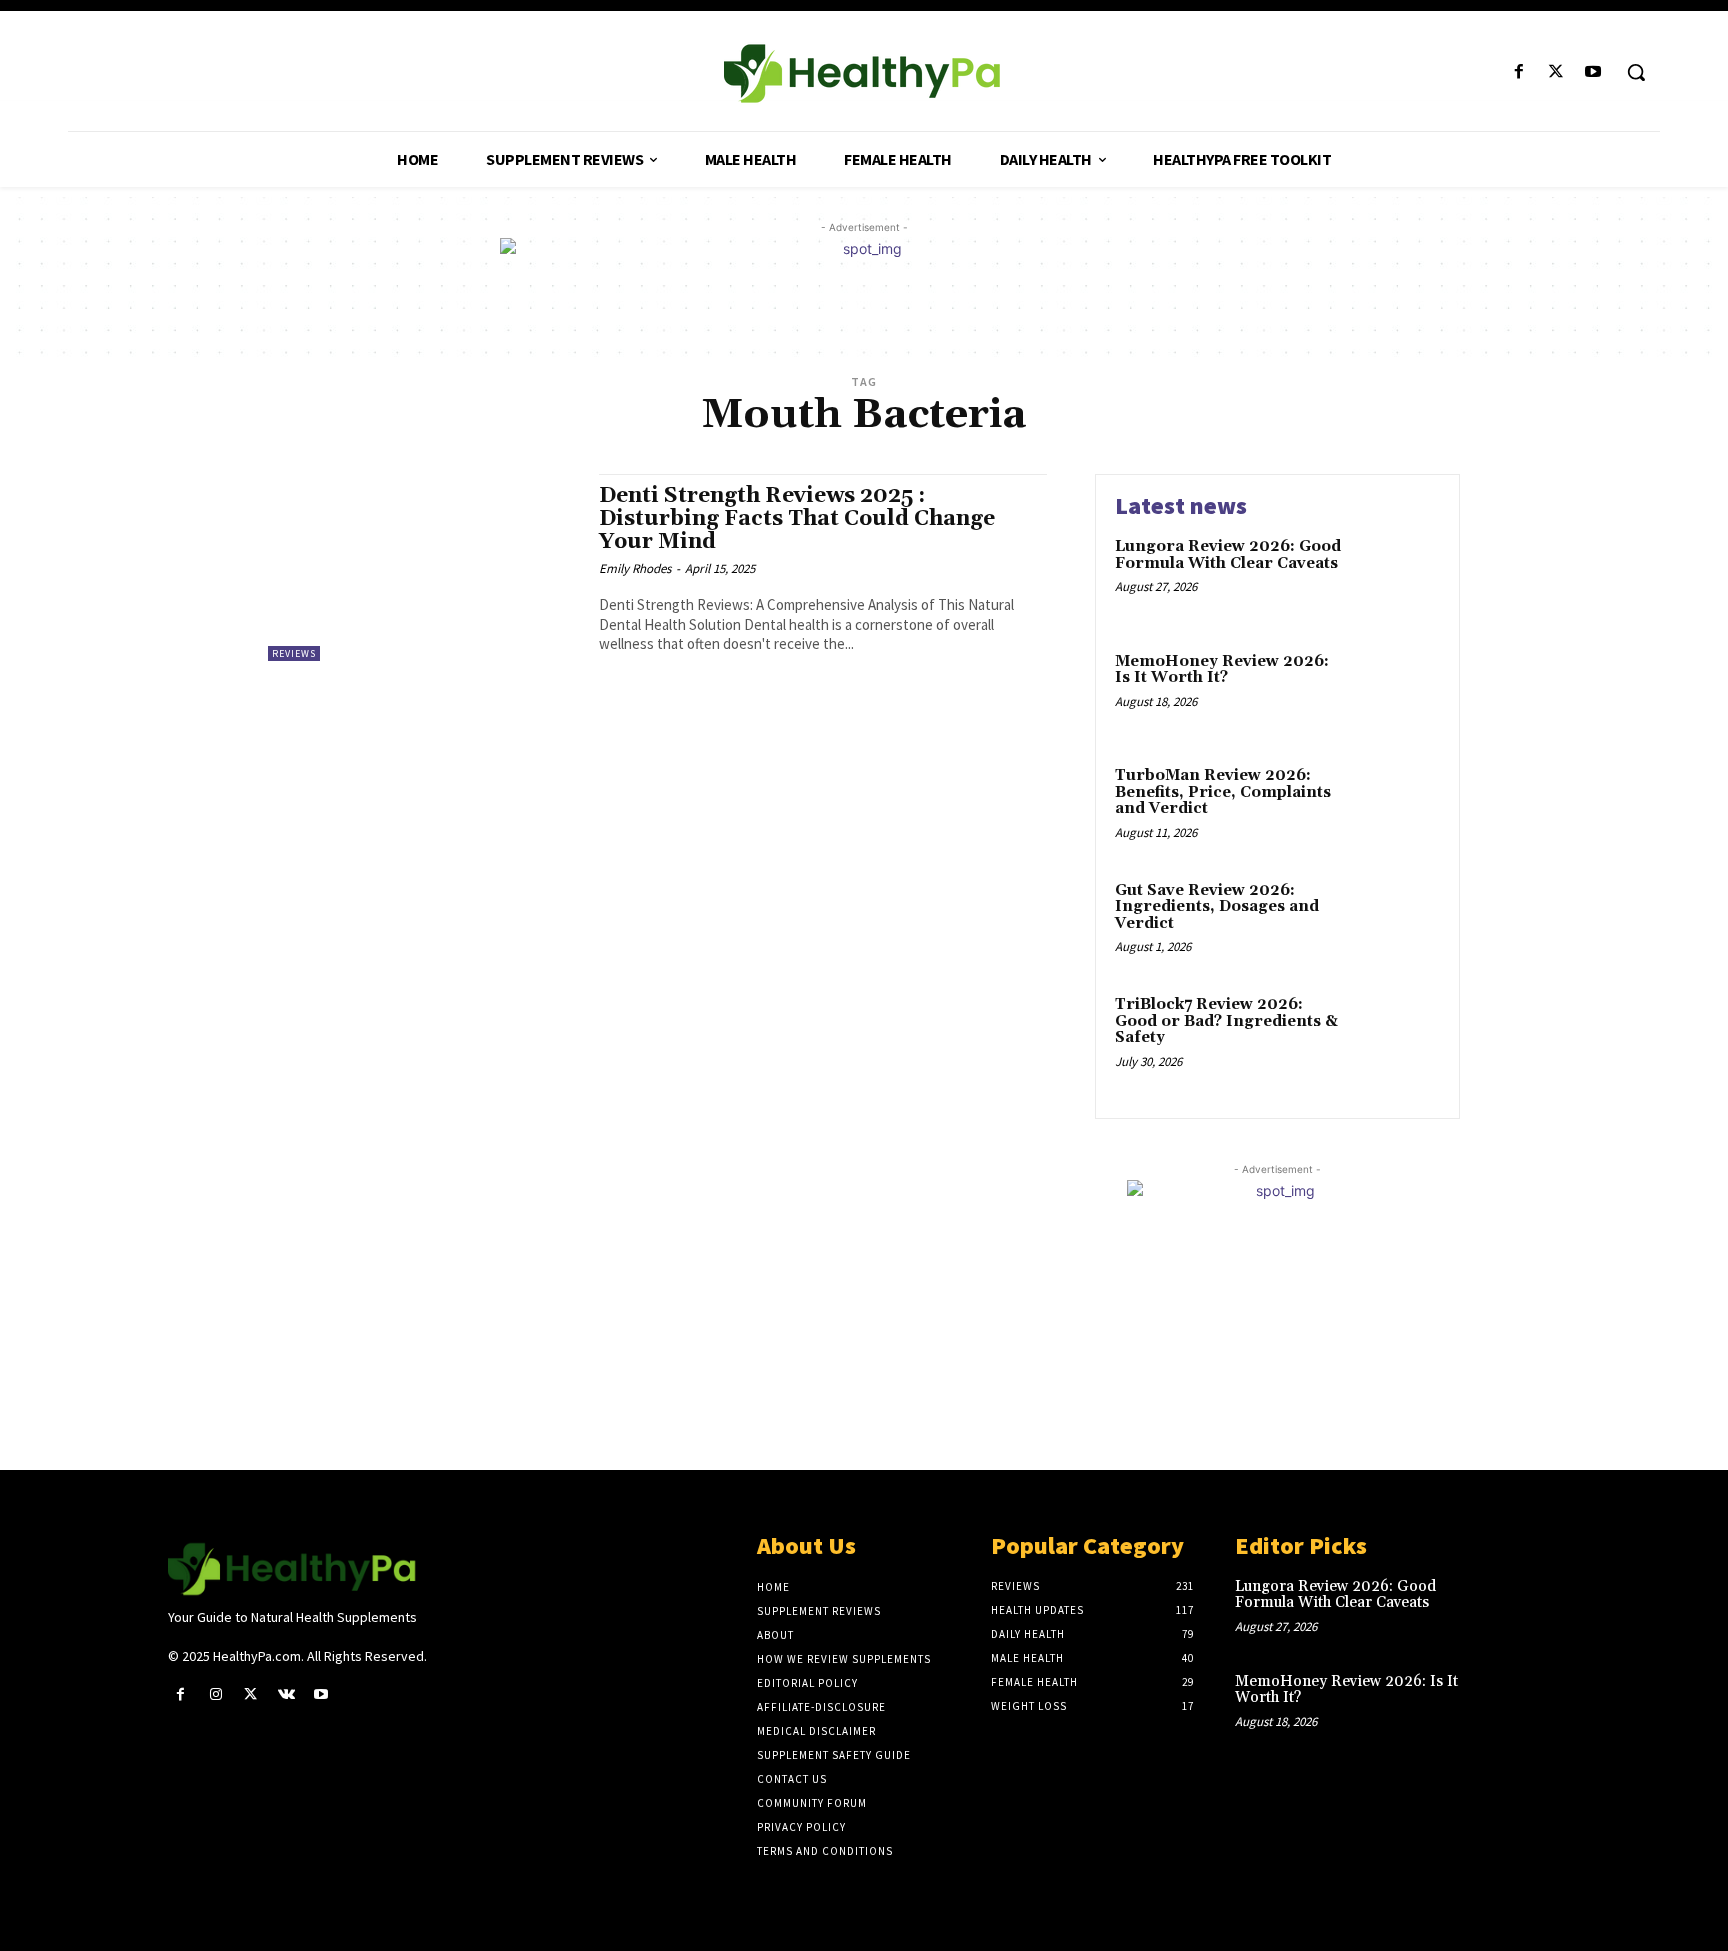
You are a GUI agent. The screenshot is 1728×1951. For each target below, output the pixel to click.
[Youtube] (1593, 72)
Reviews (294, 653)
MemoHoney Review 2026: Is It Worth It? (1222, 670)
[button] (1636, 72)
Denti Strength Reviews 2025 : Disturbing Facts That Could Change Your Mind (797, 519)
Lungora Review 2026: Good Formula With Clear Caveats (1228, 555)
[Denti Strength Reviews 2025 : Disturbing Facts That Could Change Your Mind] (423, 567)
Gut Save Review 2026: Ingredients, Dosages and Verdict (1217, 907)
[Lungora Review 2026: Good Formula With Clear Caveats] (1397, 577)
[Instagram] (215, 1694)
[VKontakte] (286, 1694)
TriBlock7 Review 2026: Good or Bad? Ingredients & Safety (1226, 1021)
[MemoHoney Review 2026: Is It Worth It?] (1397, 692)
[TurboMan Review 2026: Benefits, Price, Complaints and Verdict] (1397, 806)
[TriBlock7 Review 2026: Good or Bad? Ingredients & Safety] (1397, 1035)
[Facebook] (1518, 72)
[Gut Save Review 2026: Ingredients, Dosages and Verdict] (1397, 921)
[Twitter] (1556, 72)
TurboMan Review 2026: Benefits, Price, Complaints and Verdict (1223, 792)
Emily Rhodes (635, 568)
